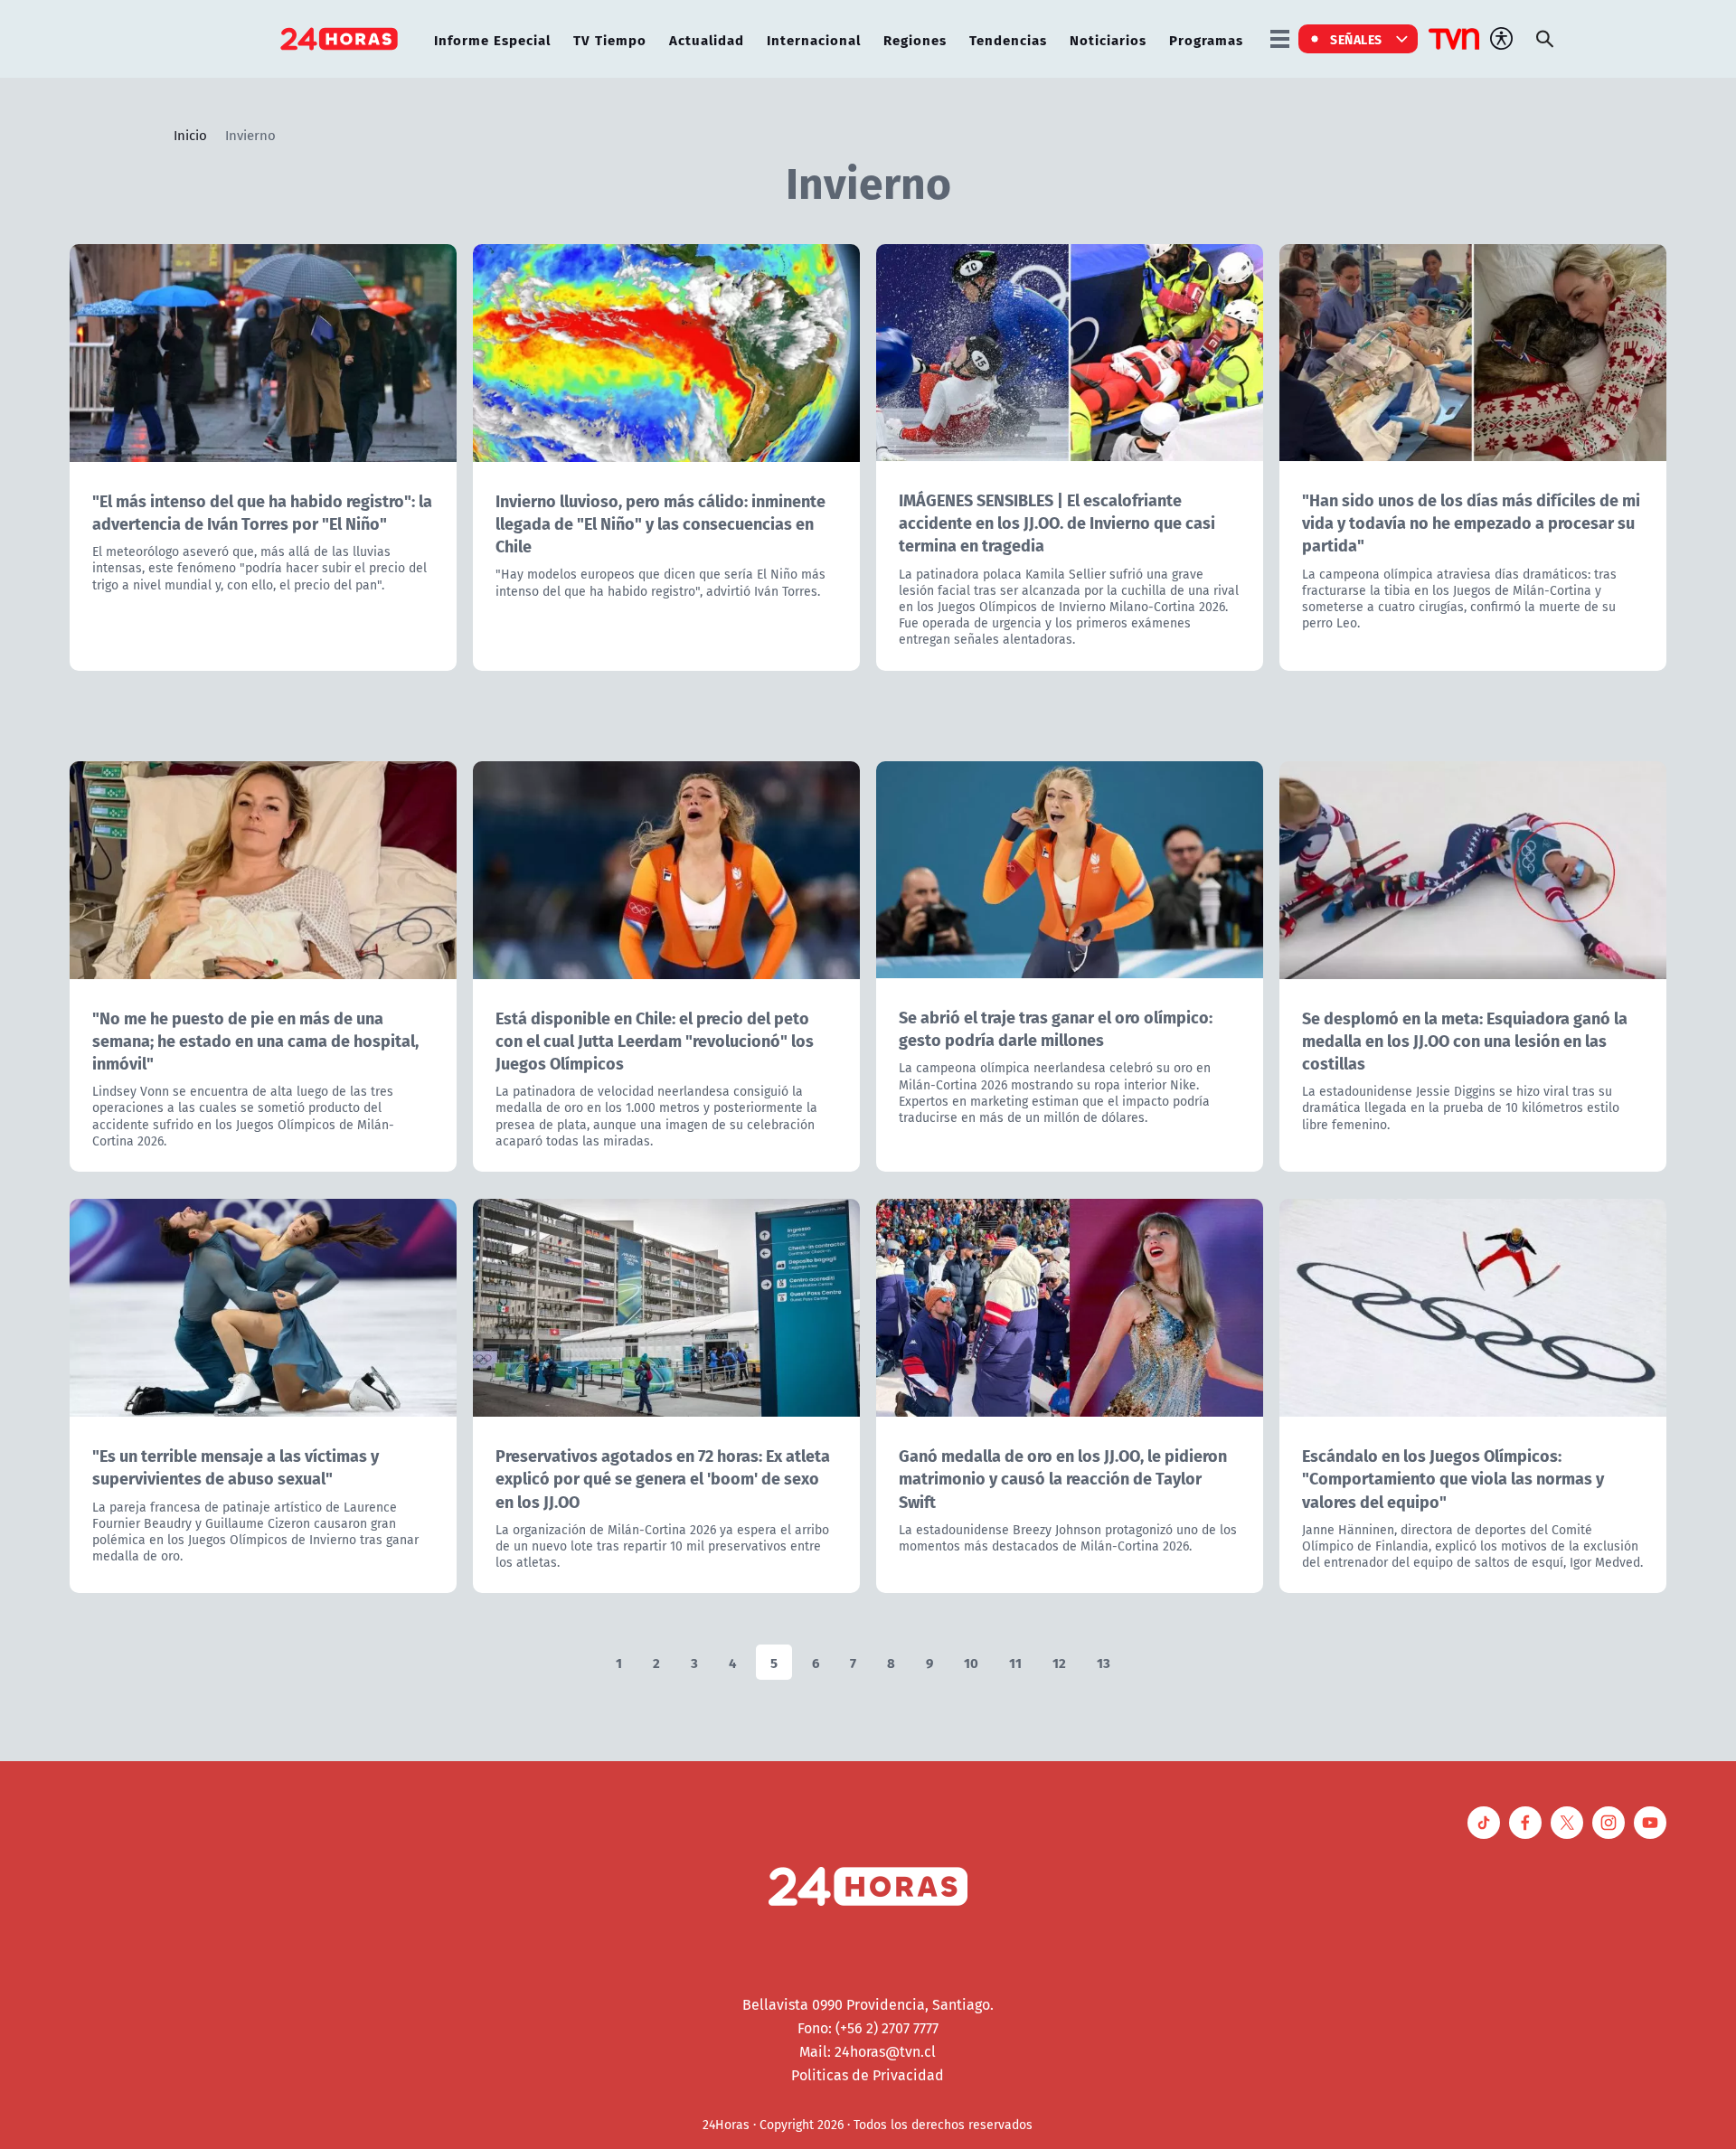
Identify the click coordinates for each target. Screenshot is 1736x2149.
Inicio (190, 135)
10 (971, 1662)
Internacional (814, 39)
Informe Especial (492, 39)
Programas (1206, 39)
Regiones (915, 39)
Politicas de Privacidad (868, 2075)
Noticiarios (1108, 39)
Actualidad (707, 39)
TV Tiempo (610, 39)
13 (1104, 1662)
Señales (1356, 39)
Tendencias (1008, 39)
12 (1059, 1662)
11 (1015, 1662)
